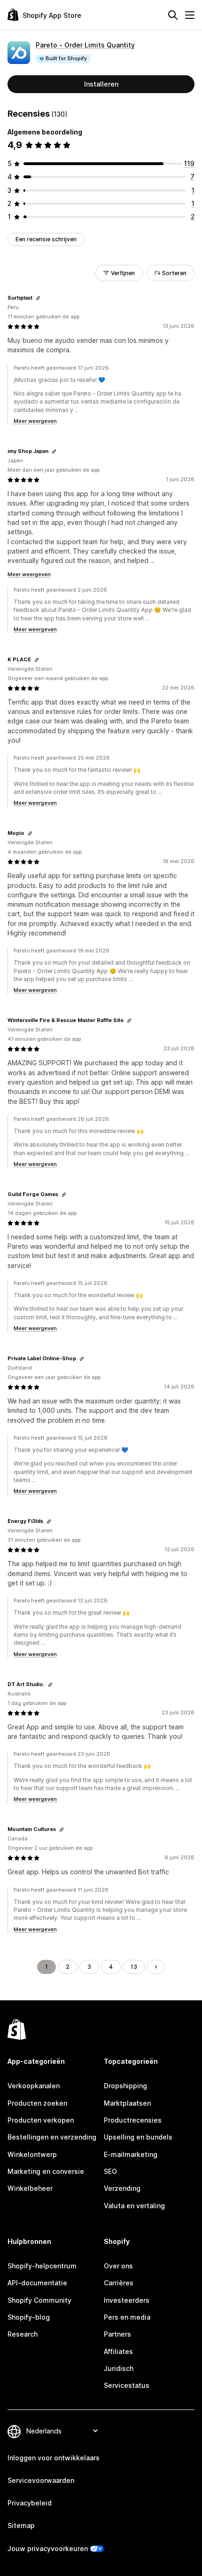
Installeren (101, 84)
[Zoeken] (173, 15)
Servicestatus (127, 2385)
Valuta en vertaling (134, 2206)
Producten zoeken (37, 2103)
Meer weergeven (35, 421)
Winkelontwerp (32, 2154)
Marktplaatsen (127, 2103)
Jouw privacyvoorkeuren (48, 2548)
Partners (117, 2334)
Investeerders (127, 2300)
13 (134, 1967)
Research (23, 2334)
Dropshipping (125, 2086)
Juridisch (119, 2368)
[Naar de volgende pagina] (156, 1967)
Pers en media (127, 2317)
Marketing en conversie (46, 2171)
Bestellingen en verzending (52, 2137)
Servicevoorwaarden (41, 2480)
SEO (110, 2171)
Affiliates (118, 2351)
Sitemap (21, 2525)
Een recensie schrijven (46, 239)
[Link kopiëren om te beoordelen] (38, 298)
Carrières (119, 2283)
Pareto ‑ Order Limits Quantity (85, 45)
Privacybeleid (30, 2503)
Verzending (122, 2188)
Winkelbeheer (30, 2188)
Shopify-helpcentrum (42, 2266)
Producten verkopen (41, 2120)
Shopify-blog (29, 2317)
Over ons (118, 2266)
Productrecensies (133, 2120)
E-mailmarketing (131, 2154)
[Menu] (190, 15)
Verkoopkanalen (34, 2086)
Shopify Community (39, 2300)
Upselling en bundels (138, 2137)
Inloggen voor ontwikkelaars (54, 2458)
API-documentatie (37, 2283)
